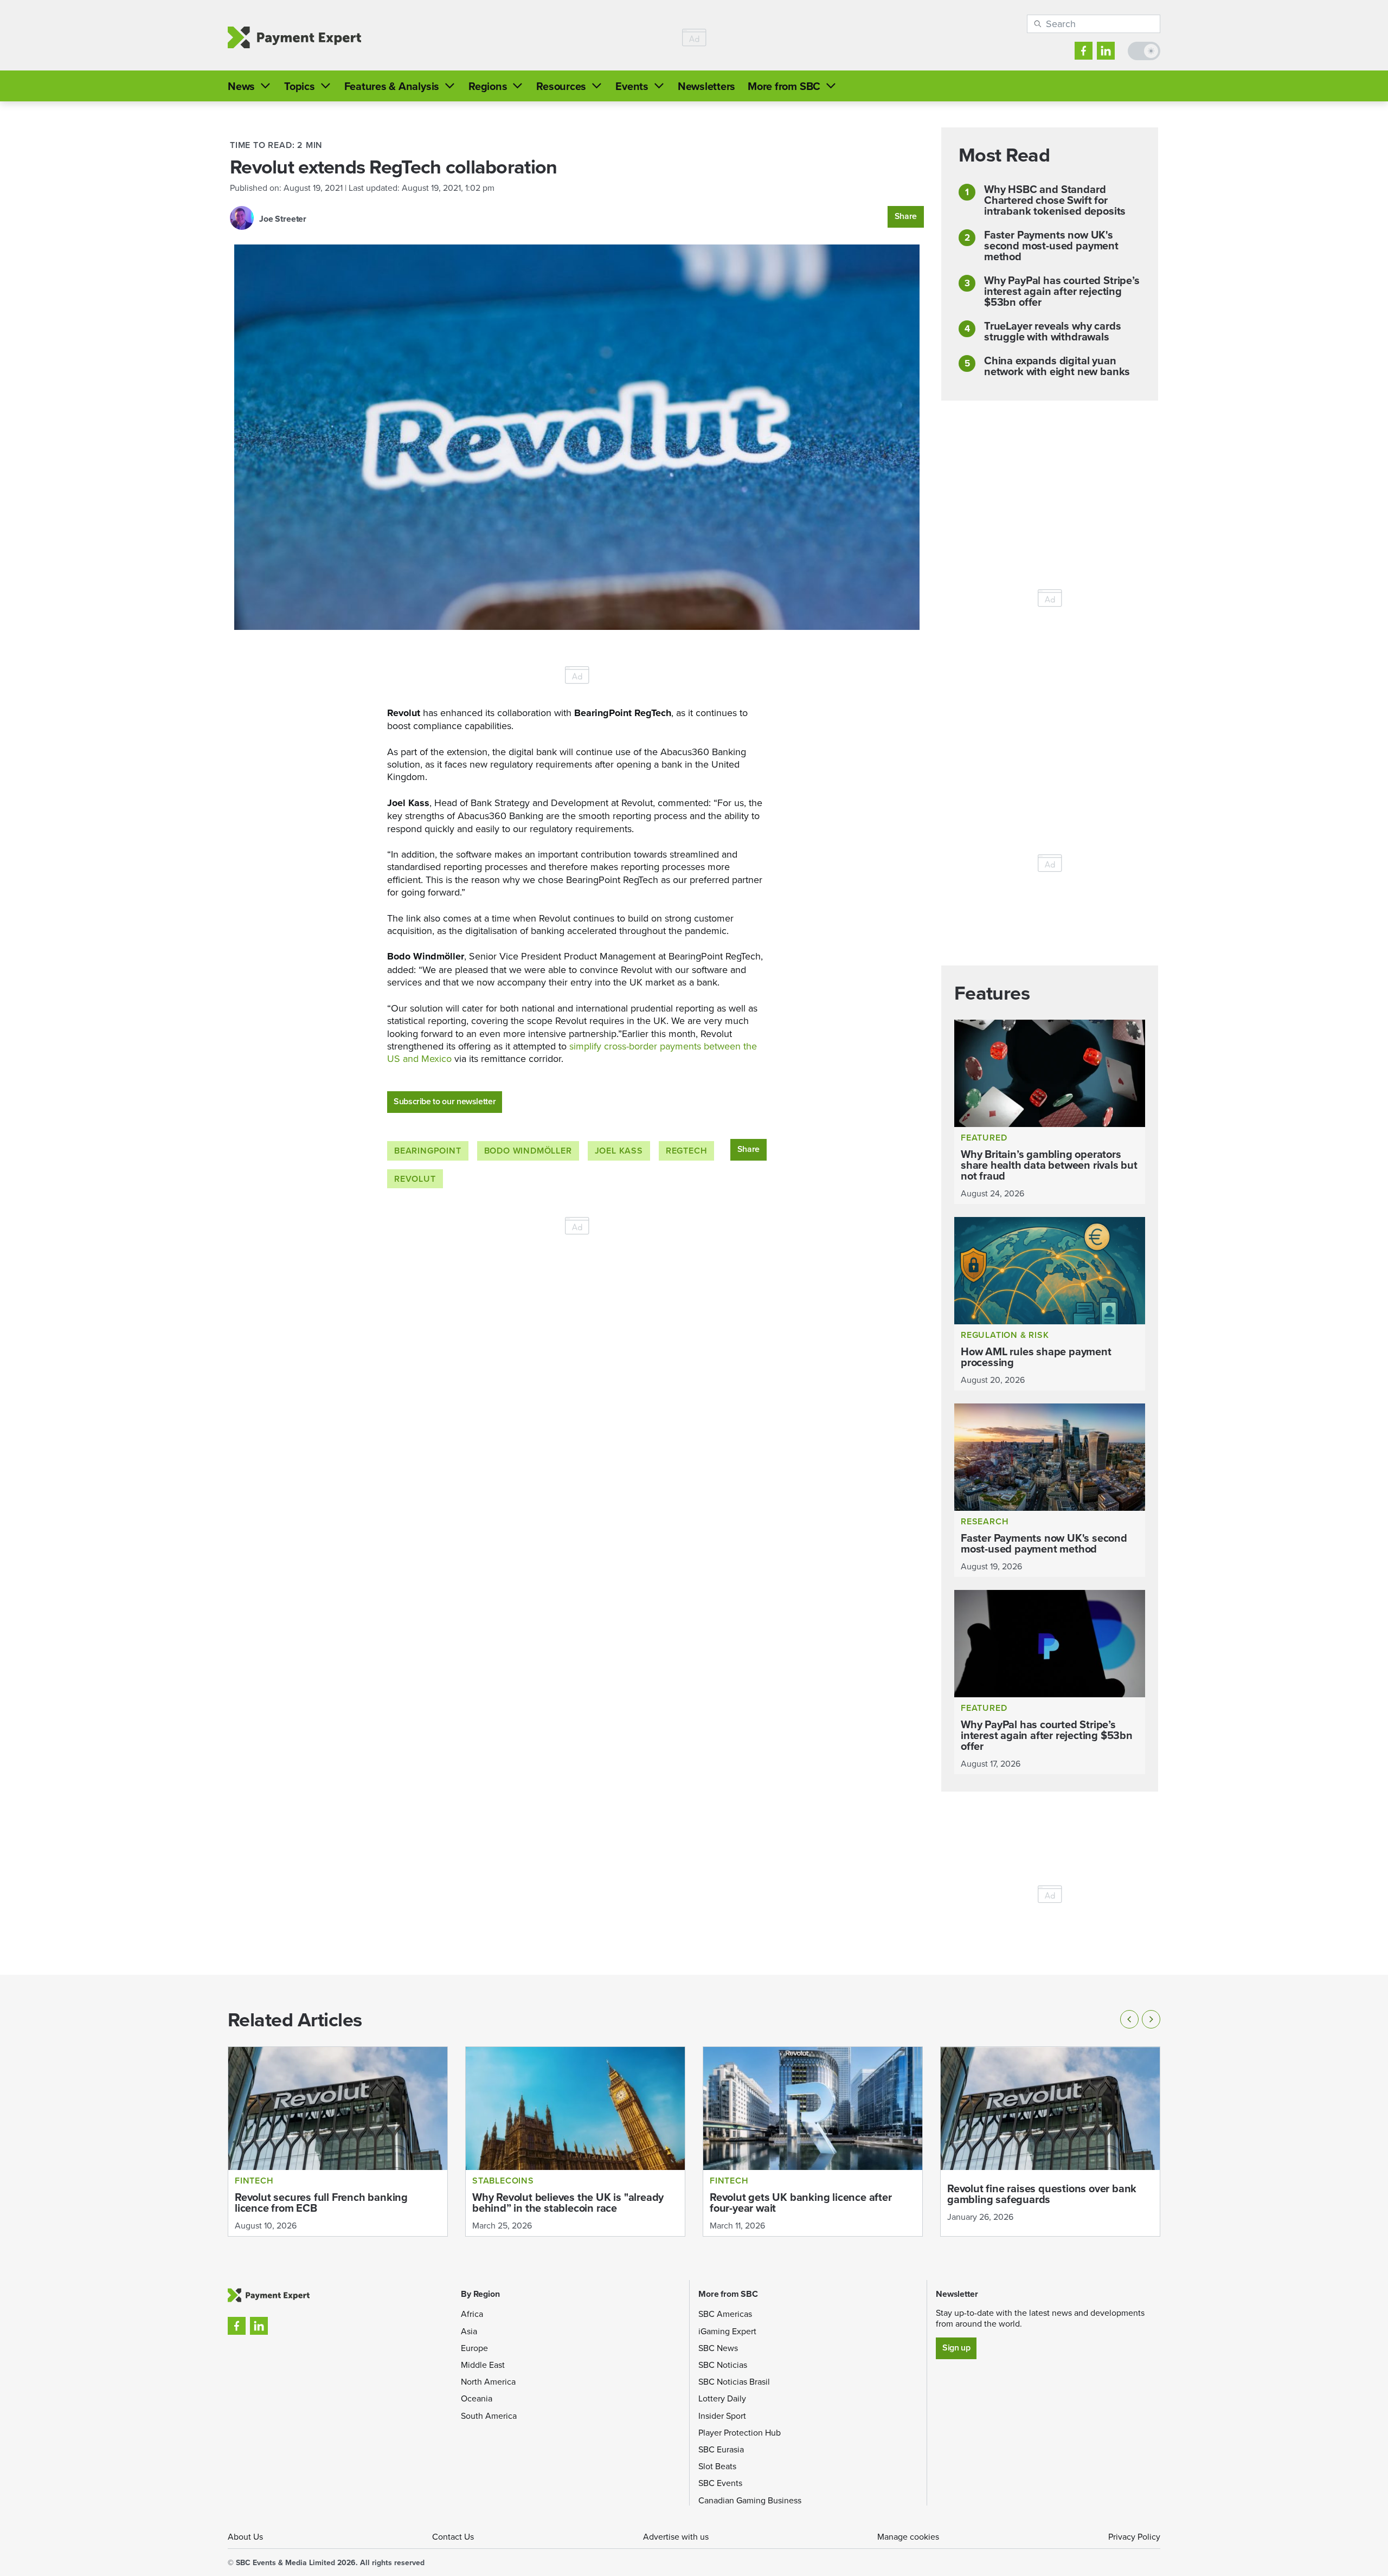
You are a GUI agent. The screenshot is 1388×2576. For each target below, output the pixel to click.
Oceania (477, 2398)
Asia (469, 2331)
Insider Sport (722, 2416)
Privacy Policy (1134, 2536)
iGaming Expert (727, 2331)
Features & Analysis (392, 86)
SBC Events (720, 2483)
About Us (245, 2536)
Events (632, 86)
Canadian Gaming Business (750, 2500)
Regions (488, 86)
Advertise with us (676, 2536)
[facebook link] (1084, 51)
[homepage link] (294, 38)
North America (488, 2381)
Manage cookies (908, 2536)
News (241, 86)
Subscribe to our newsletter (445, 1101)
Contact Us (453, 2536)
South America (489, 2416)
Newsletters (706, 86)
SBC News (718, 2348)
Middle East (483, 2365)
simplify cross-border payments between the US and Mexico (572, 1052)
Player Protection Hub (740, 2432)
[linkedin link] (1106, 51)
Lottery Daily (722, 2398)
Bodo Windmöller (528, 1151)
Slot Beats (717, 2466)
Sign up (956, 2348)
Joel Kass (619, 1151)
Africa (472, 2314)
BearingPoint (428, 1151)
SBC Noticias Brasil (734, 2381)
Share (906, 216)
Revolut (415, 1179)
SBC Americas (725, 2314)
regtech (687, 1151)
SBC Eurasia (721, 2449)
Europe (474, 2348)
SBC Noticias (723, 2365)
